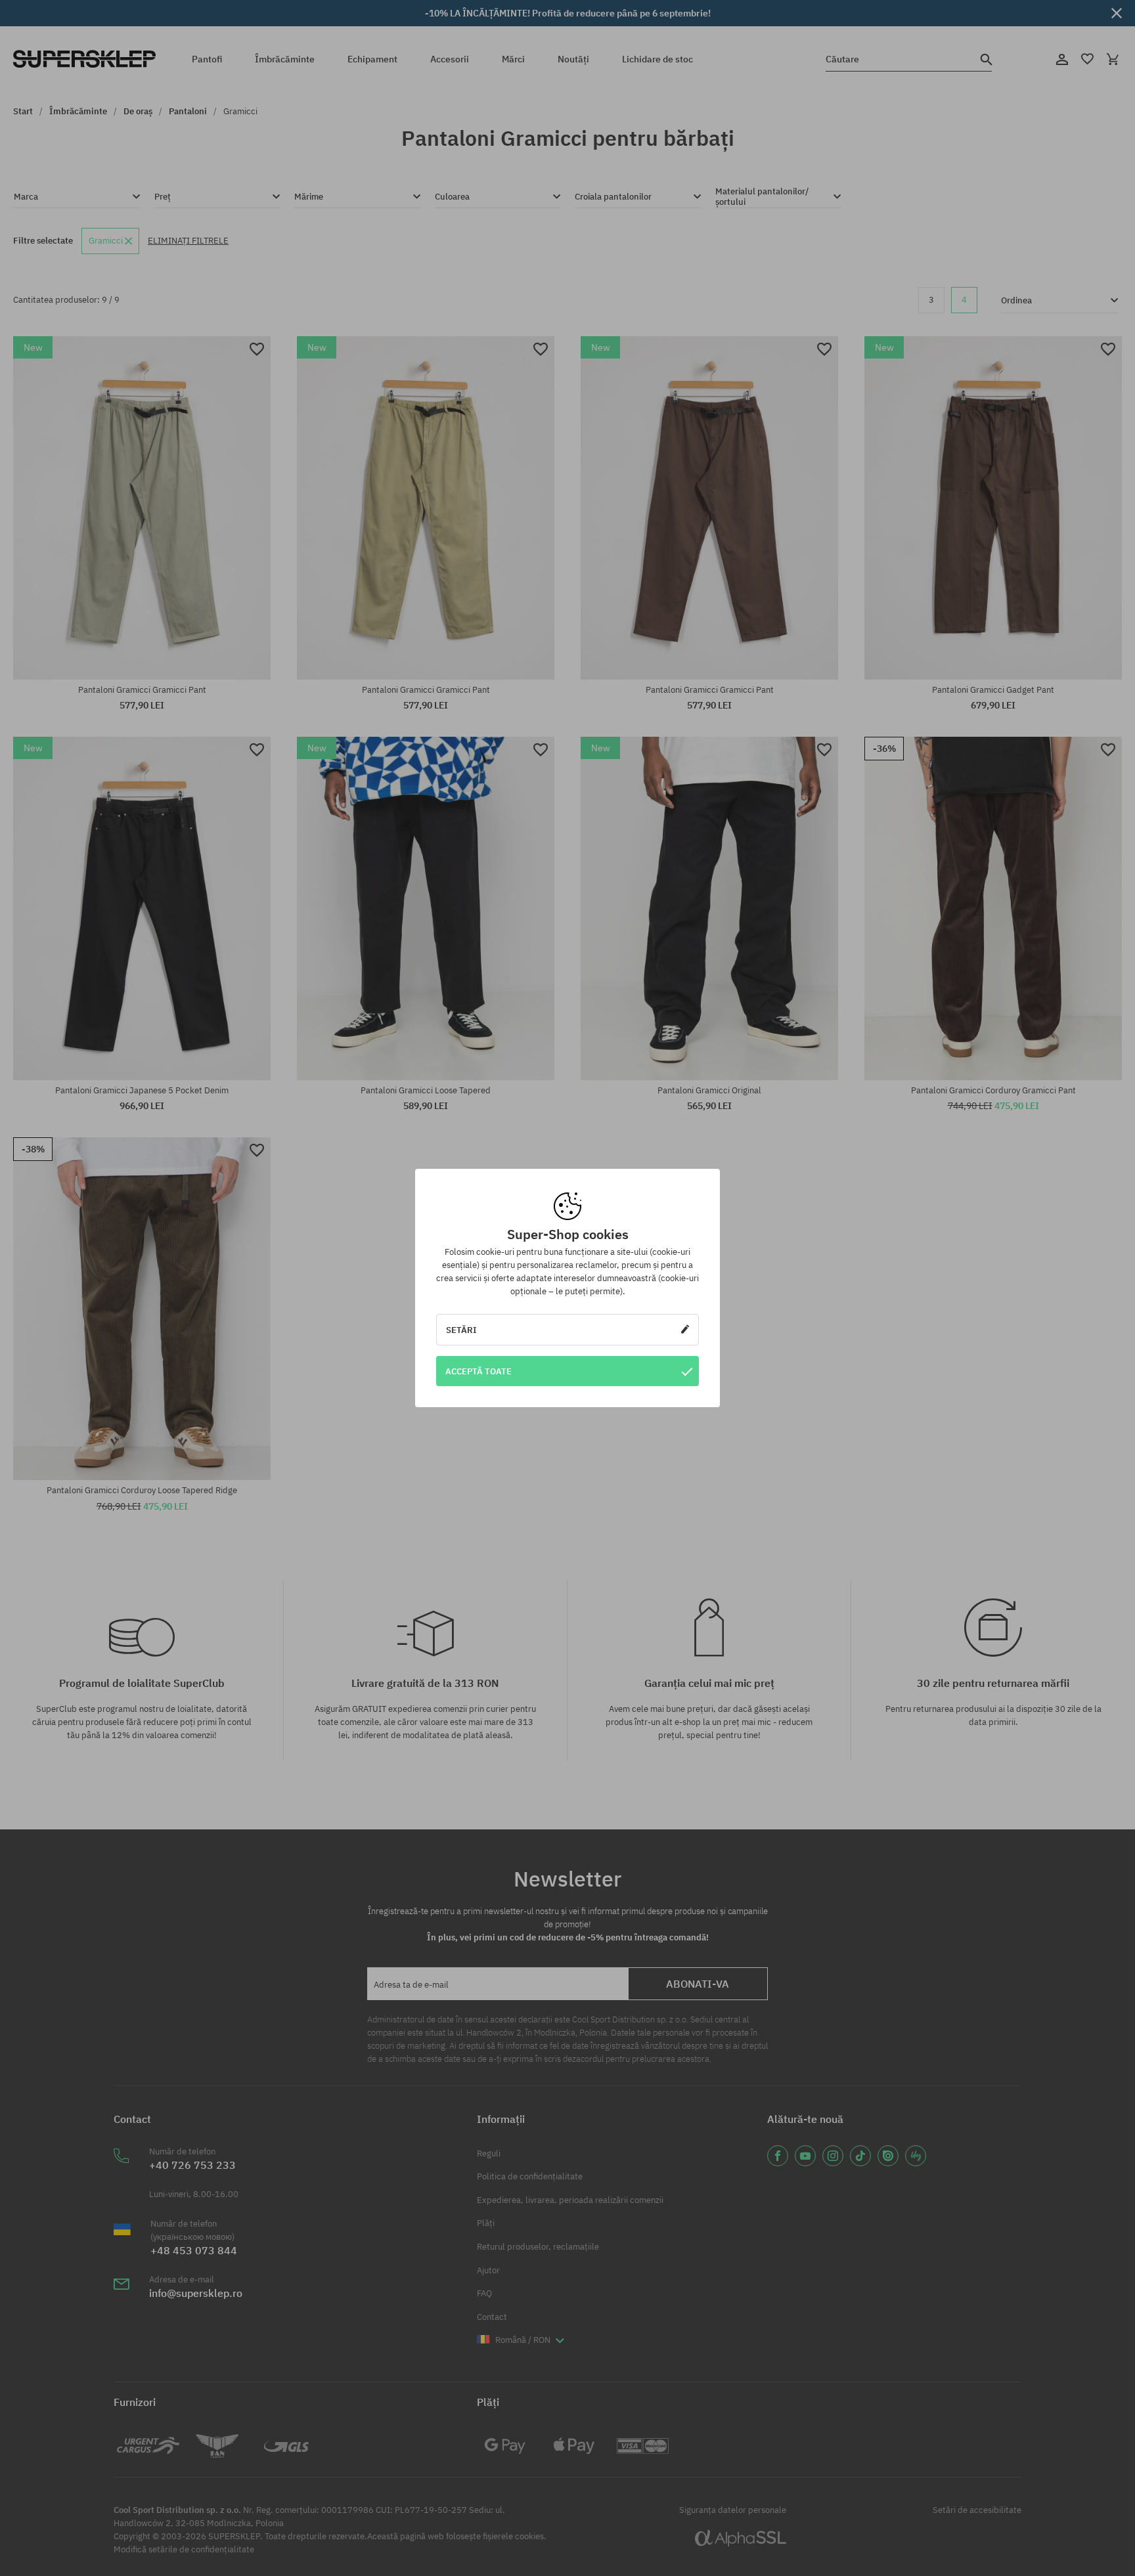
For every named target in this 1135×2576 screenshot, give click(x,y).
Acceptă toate (478, 1371)
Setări (461, 1330)
